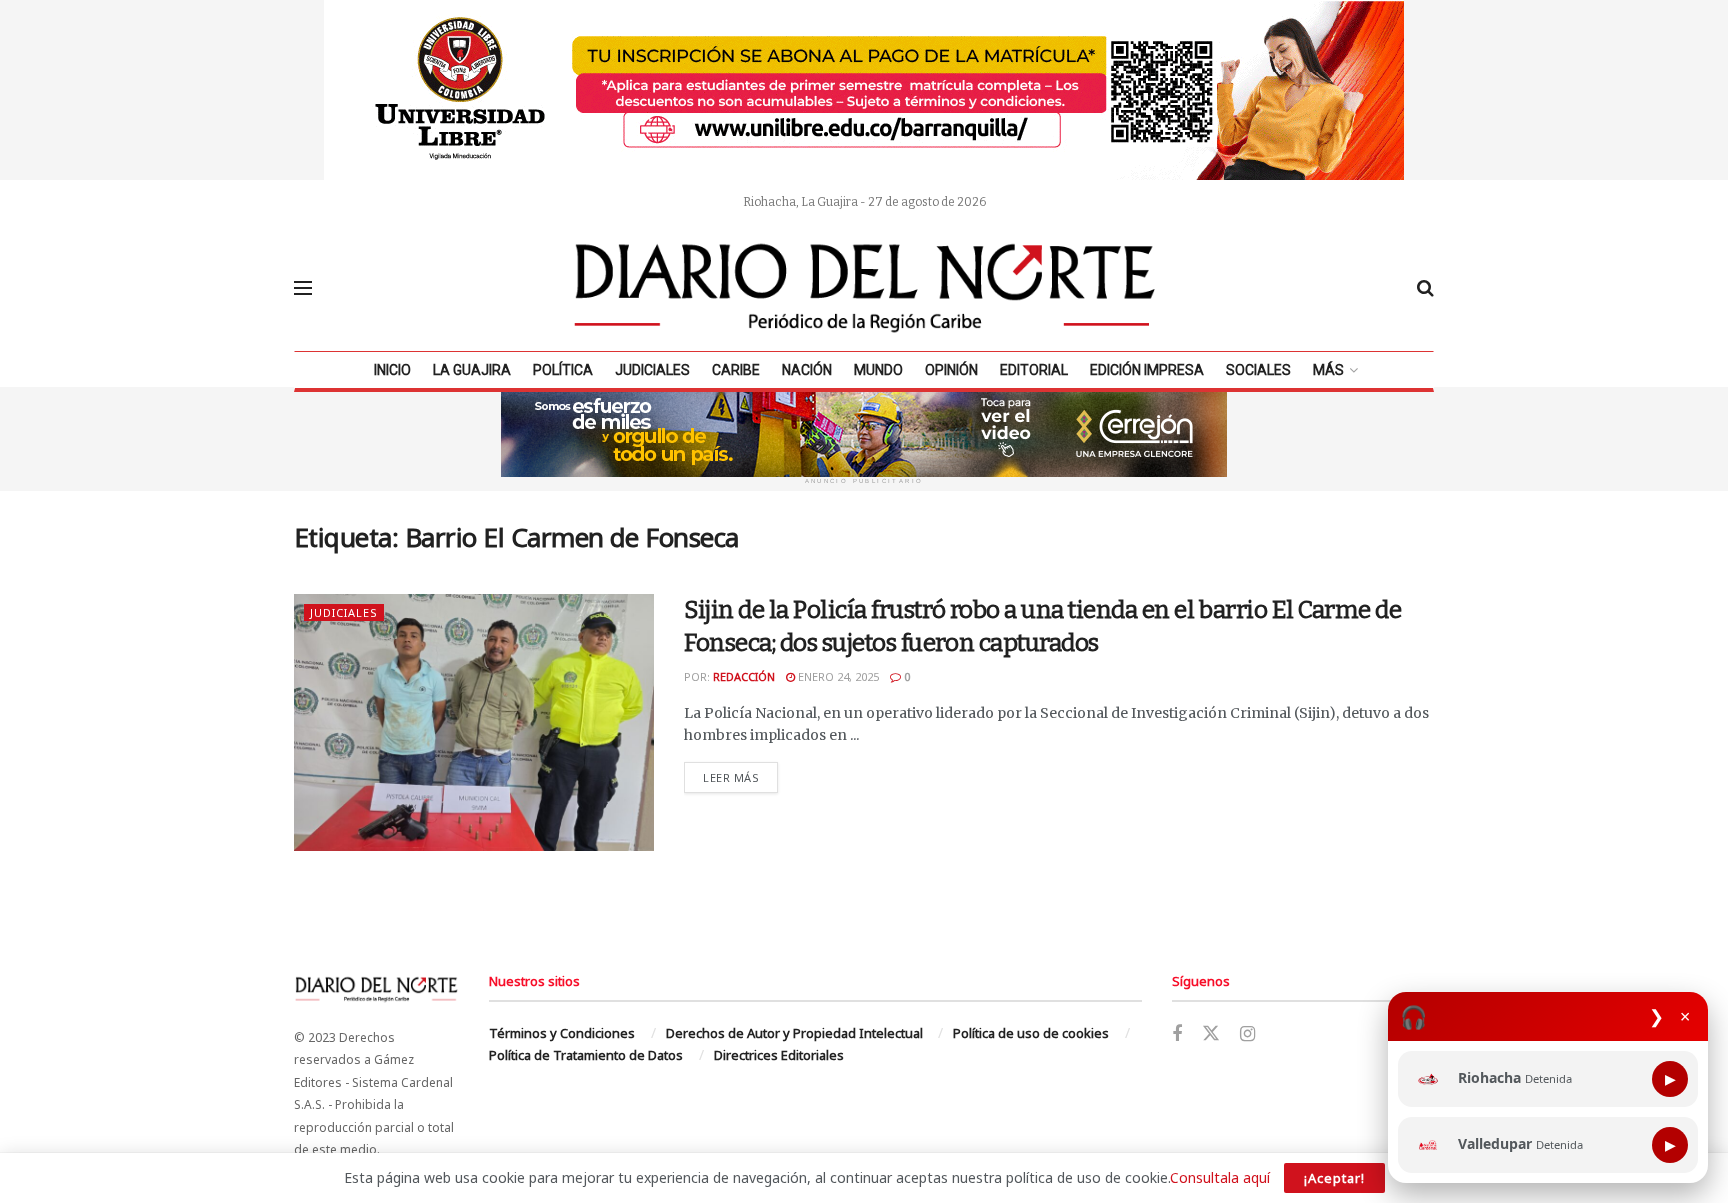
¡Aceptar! (1334, 1178)
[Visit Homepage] (865, 288)
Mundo (878, 370)
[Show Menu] (303, 288)
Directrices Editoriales (779, 1055)
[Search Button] (1425, 288)
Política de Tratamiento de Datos (586, 1055)
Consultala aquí (1220, 1177)
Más (1328, 370)
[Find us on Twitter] (1211, 1034)
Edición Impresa (1147, 370)
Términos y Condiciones (562, 1033)
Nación (807, 370)
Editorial (1034, 370)
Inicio (392, 370)
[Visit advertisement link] (864, 90)
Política (563, 370)
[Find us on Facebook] (1177, 1034)
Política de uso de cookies (1031, 1033)
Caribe (736, 370)
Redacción (744, 676)
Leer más (740, 777)
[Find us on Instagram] (1247, 1034)
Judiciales (652, 370)
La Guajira (472, 370)
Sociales (1258, 370)
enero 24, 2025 (837, 676)
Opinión (951, 370)
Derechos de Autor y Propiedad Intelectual (794, 1033)
